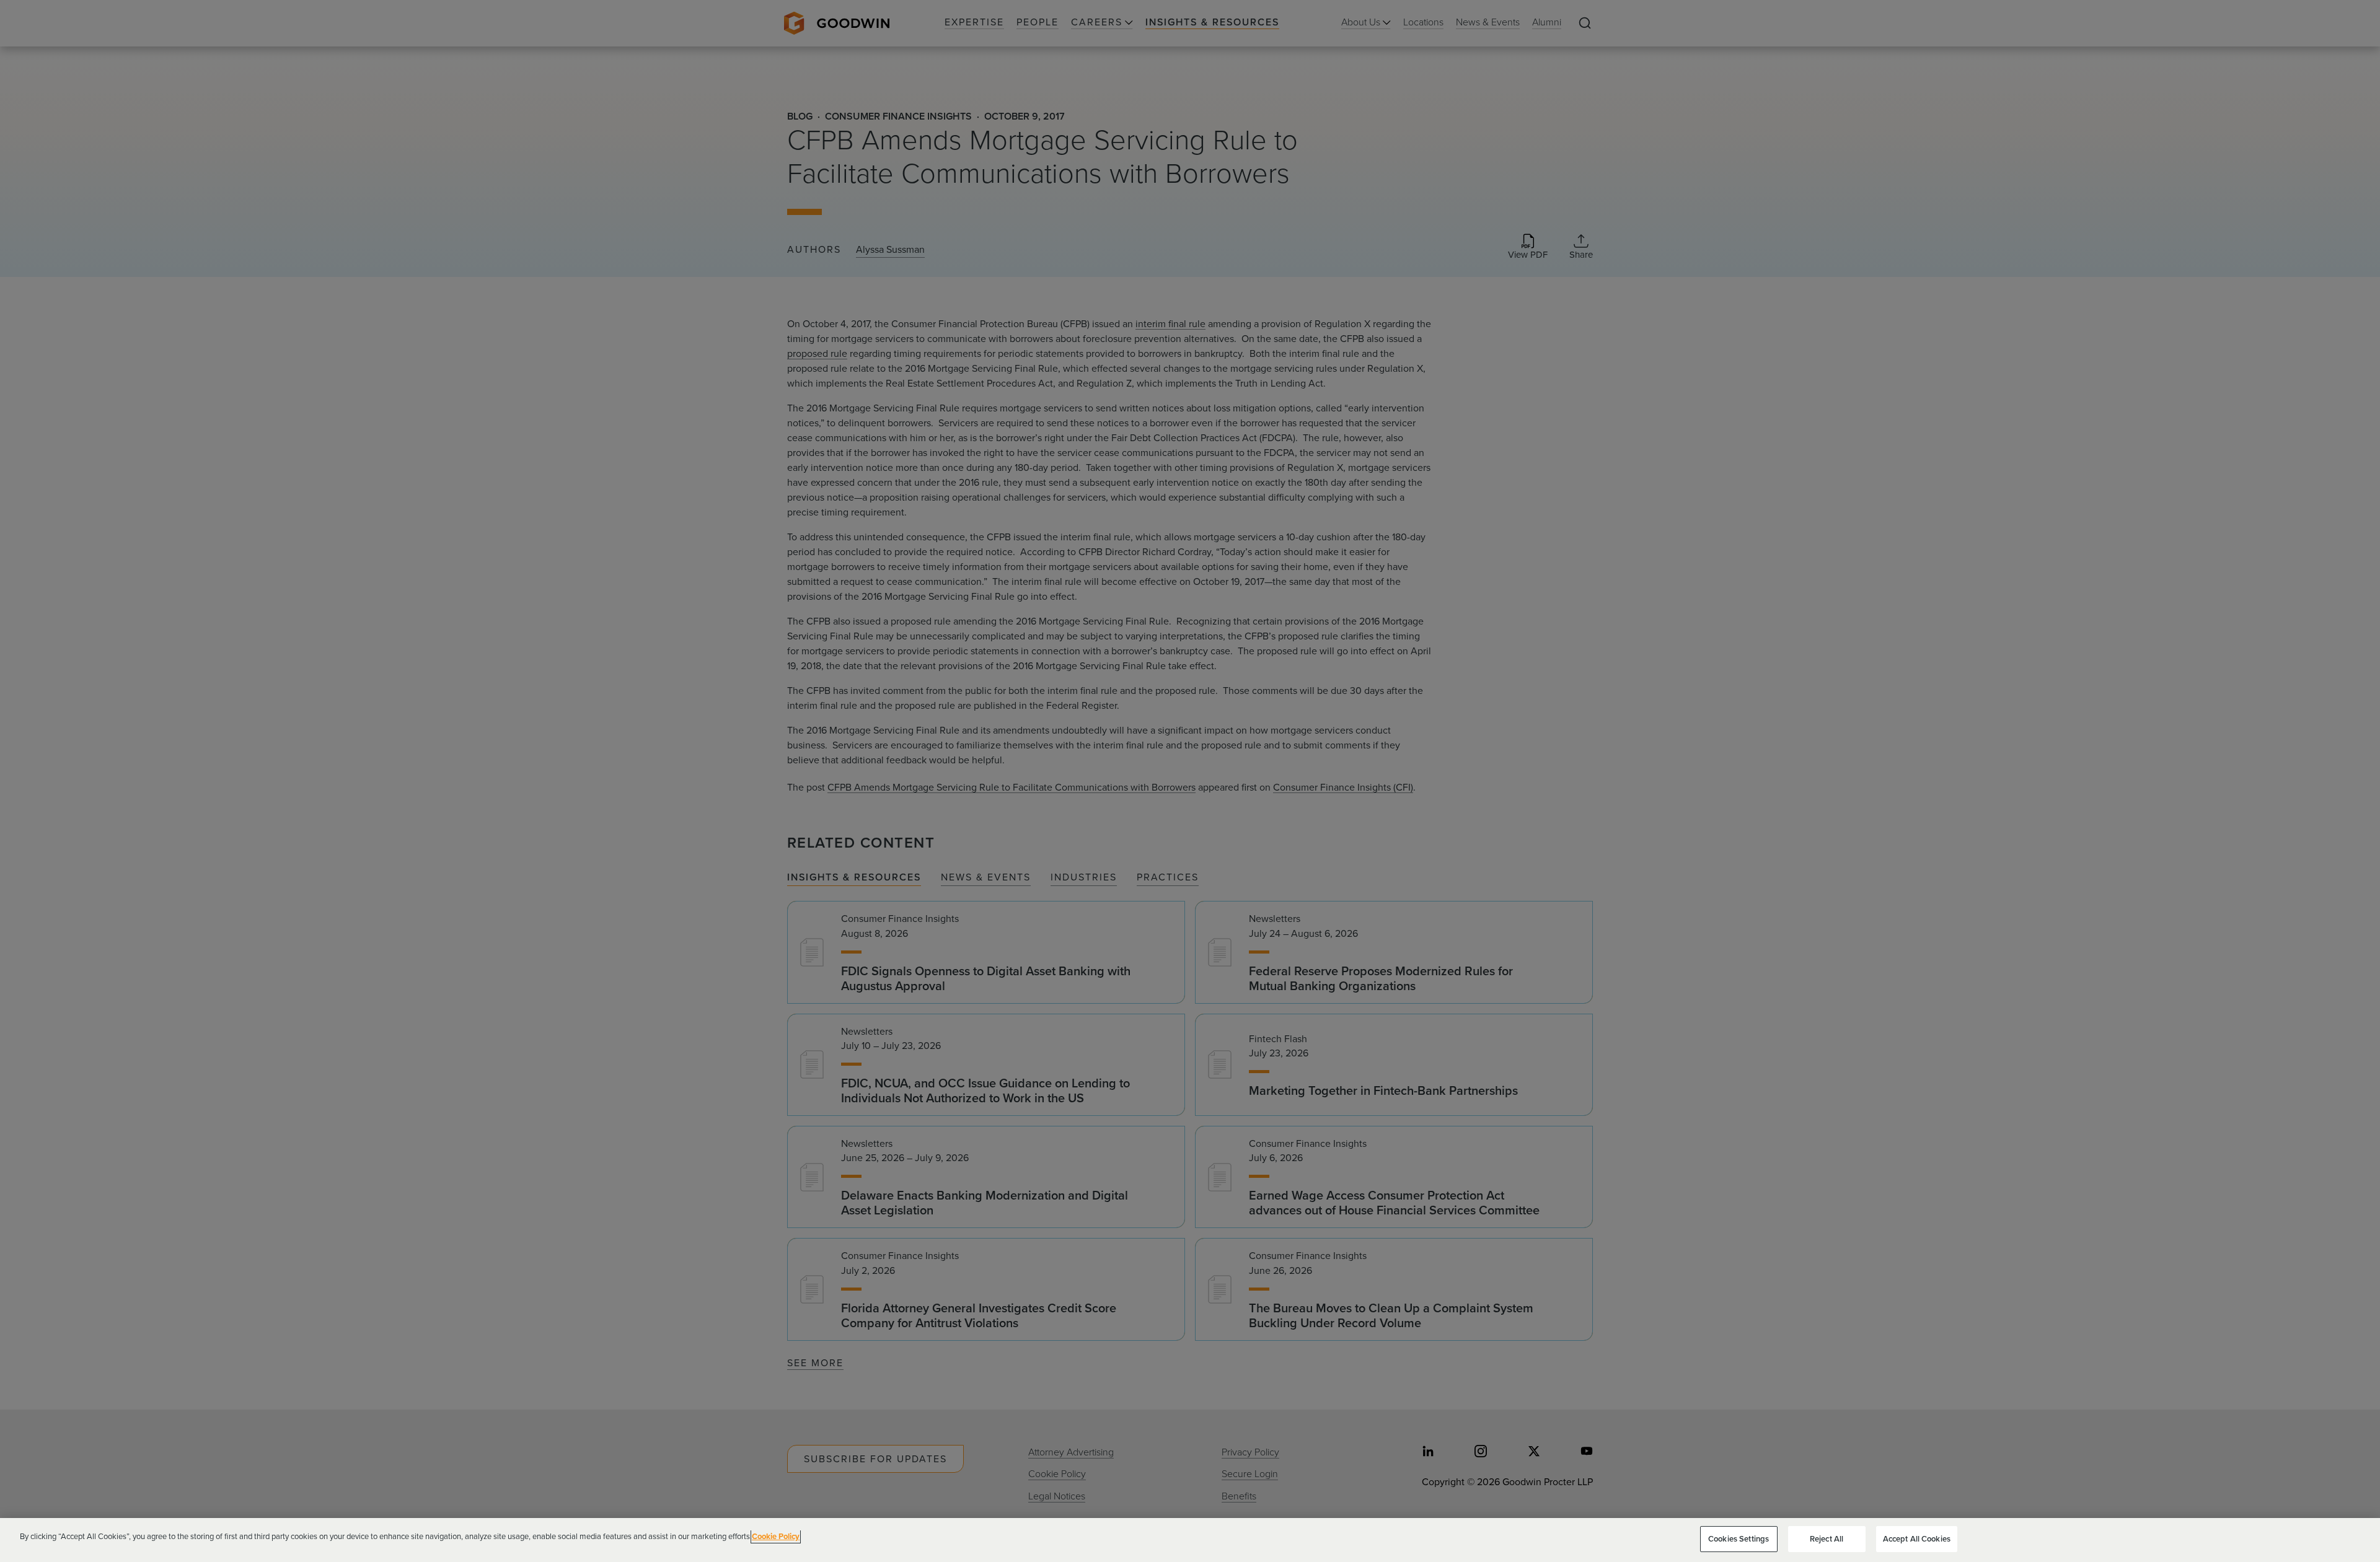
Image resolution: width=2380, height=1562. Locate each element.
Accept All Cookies (1917, 1539)
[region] (1190, 1540)
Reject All (1827, 1539)
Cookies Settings (1739, 1539)
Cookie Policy (776, 1536)
